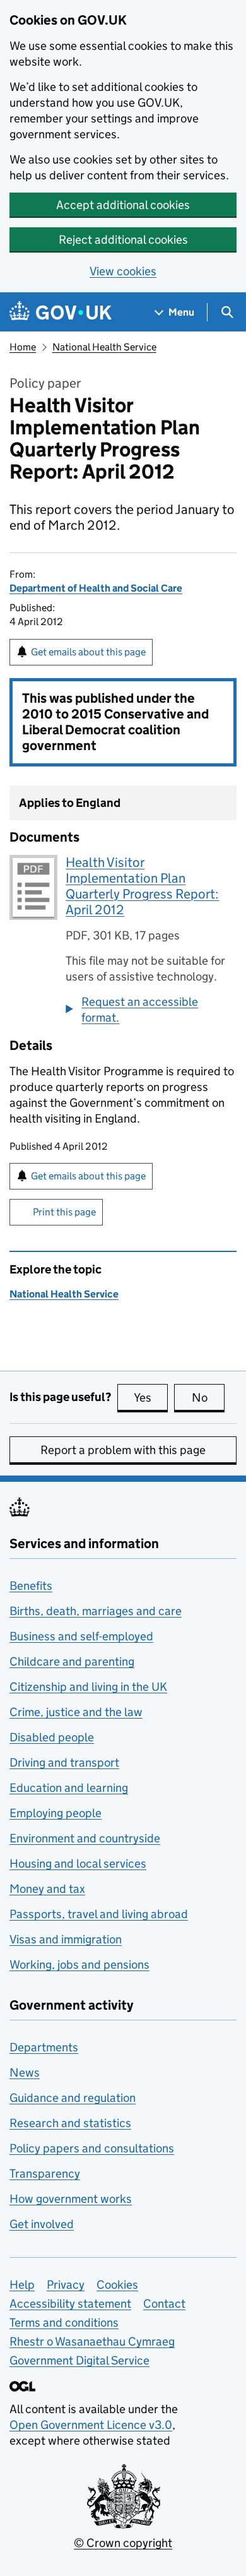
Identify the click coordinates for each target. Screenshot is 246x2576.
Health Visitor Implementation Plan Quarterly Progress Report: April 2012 (142, 886)
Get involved (42, 2224)
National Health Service (104, 347)
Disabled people (52, 1737)
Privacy (66, 2285)
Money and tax (47, 1889)
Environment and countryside (85, 1838)
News (25, 2072)
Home (23, 347)
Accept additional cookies (123, 205)
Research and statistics (70, 2123)
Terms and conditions (64, 2323)
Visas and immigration (66, 1939)
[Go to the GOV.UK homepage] (61, 312)
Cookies (117, 2285)
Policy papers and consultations (92, 2148)
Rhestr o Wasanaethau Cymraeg (92, 2341)
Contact (164, 2304)
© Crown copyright (123, 2543)
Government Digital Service (79, 2360)
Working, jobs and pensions (79, 1965)
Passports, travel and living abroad (99, 1914)
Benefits (31, 1586)
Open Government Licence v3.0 (91, 2425)
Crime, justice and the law (76, 1712)
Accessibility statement (70, 2304)
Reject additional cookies (123, 240)
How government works (71, 2199)
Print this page (64, 1212)
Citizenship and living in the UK (88, 1687)
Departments (44, 2047)
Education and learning (69, 1788)
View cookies (123, 271)
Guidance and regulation (73, 2098)
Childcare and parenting (72, 1661)
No (208, 1398)
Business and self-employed (81, 1636)
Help (22, 2285)
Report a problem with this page (123, 1450)
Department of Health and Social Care (96, 588)
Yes (151, 1398)
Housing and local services (78, 1863)
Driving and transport (64, 1762)
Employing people (56, 1813)
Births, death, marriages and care (96, 1611)
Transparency (45, 2173)
